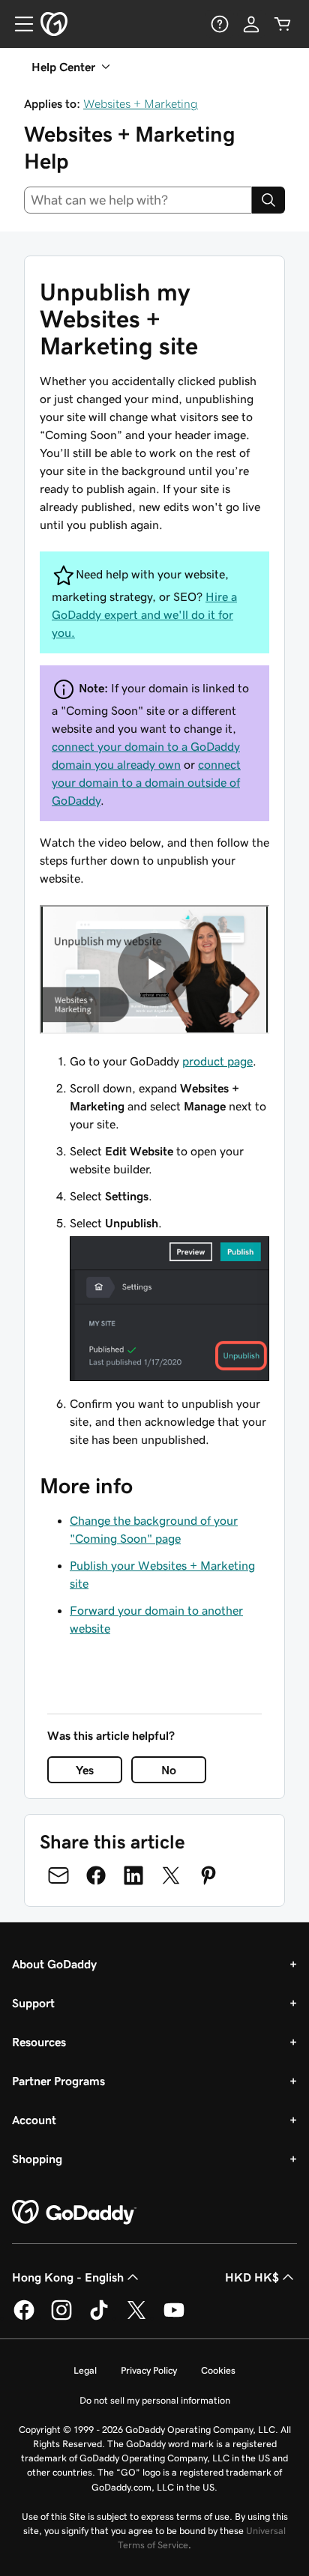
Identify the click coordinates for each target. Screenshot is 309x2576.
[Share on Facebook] (96, 1875)
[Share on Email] (58, 1875)
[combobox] (138, 200)
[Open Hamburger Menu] (18, 24)
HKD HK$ (252, 2277)
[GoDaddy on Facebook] (24, 2318)
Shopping (37, 2159)
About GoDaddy (54, 1964)
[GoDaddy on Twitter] (136, 2318)
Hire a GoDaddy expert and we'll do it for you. (144, 614)
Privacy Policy (149, 2370)
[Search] (268, 200)
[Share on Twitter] (171, 1875)
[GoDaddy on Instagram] (61, 2318)
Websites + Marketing (141, 103)
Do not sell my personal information (155, 2400)
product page (217, 1061)
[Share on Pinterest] (208, 1875)
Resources (39, 2042)
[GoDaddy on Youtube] (174, 2318)
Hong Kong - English (68, 2277)
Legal (85, 2370)
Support (33, 2003)
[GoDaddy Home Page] (74, 2213)
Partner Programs (58, 2081)
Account (34, 2120)
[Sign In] (251, 24)
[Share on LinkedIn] (133, 1875)
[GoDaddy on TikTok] (99, 2318)
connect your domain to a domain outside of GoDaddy (146, 782)
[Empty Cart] (283, 24)
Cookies (218, 2370)
